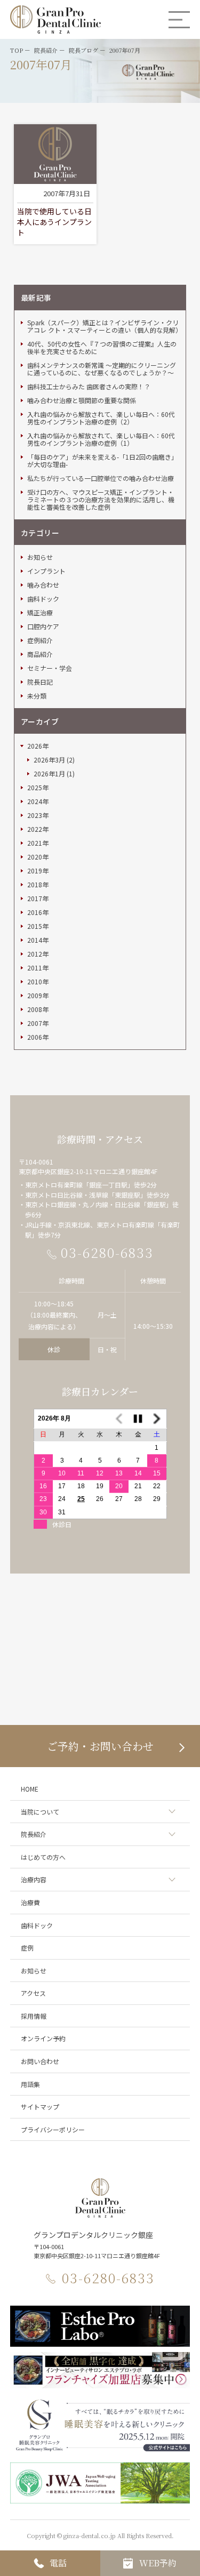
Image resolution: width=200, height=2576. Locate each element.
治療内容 (34, 1879)
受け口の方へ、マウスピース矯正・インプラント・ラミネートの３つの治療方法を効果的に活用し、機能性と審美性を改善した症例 (101, 500)
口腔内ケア (43, 627)
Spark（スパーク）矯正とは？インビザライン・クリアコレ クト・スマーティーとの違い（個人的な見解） (103, 326)
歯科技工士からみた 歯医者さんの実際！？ (89, 387)
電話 (58, 2563)
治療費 (30, 1902)
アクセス (33, 1993)
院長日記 (40, 682)
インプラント (46, 571)
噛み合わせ (43, 585)
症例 (27, 1948)
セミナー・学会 (50, 668)
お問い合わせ (40, 2061)
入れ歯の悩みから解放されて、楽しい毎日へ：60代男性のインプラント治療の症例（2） (101, 418)
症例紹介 (40, 640)
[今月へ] (138, 1419)
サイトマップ (40, 2106)
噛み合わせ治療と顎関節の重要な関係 (82, 400)
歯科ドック (43, 599)
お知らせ (40, 557)
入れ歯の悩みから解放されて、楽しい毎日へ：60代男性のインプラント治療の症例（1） (101, 439)
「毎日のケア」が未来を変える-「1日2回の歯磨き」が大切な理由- (102, 461)
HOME (30, 1789)
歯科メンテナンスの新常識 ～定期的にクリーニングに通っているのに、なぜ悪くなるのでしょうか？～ (102, 369)
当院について (40, 1812)
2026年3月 (49, 760)
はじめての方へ (43, 1857)
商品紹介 (40, 654)
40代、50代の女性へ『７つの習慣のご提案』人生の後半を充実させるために (102, 348)
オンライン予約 (43, 2038)
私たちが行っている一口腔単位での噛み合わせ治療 (101, 478)
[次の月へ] (157, 1419)
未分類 (37, 696)
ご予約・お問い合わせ (100, 1746)
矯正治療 (40, 613)
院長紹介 (34, 1834)
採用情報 (34, 2016)
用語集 (30, 2084)
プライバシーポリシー (53, 2129)
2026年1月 (49, 774)
